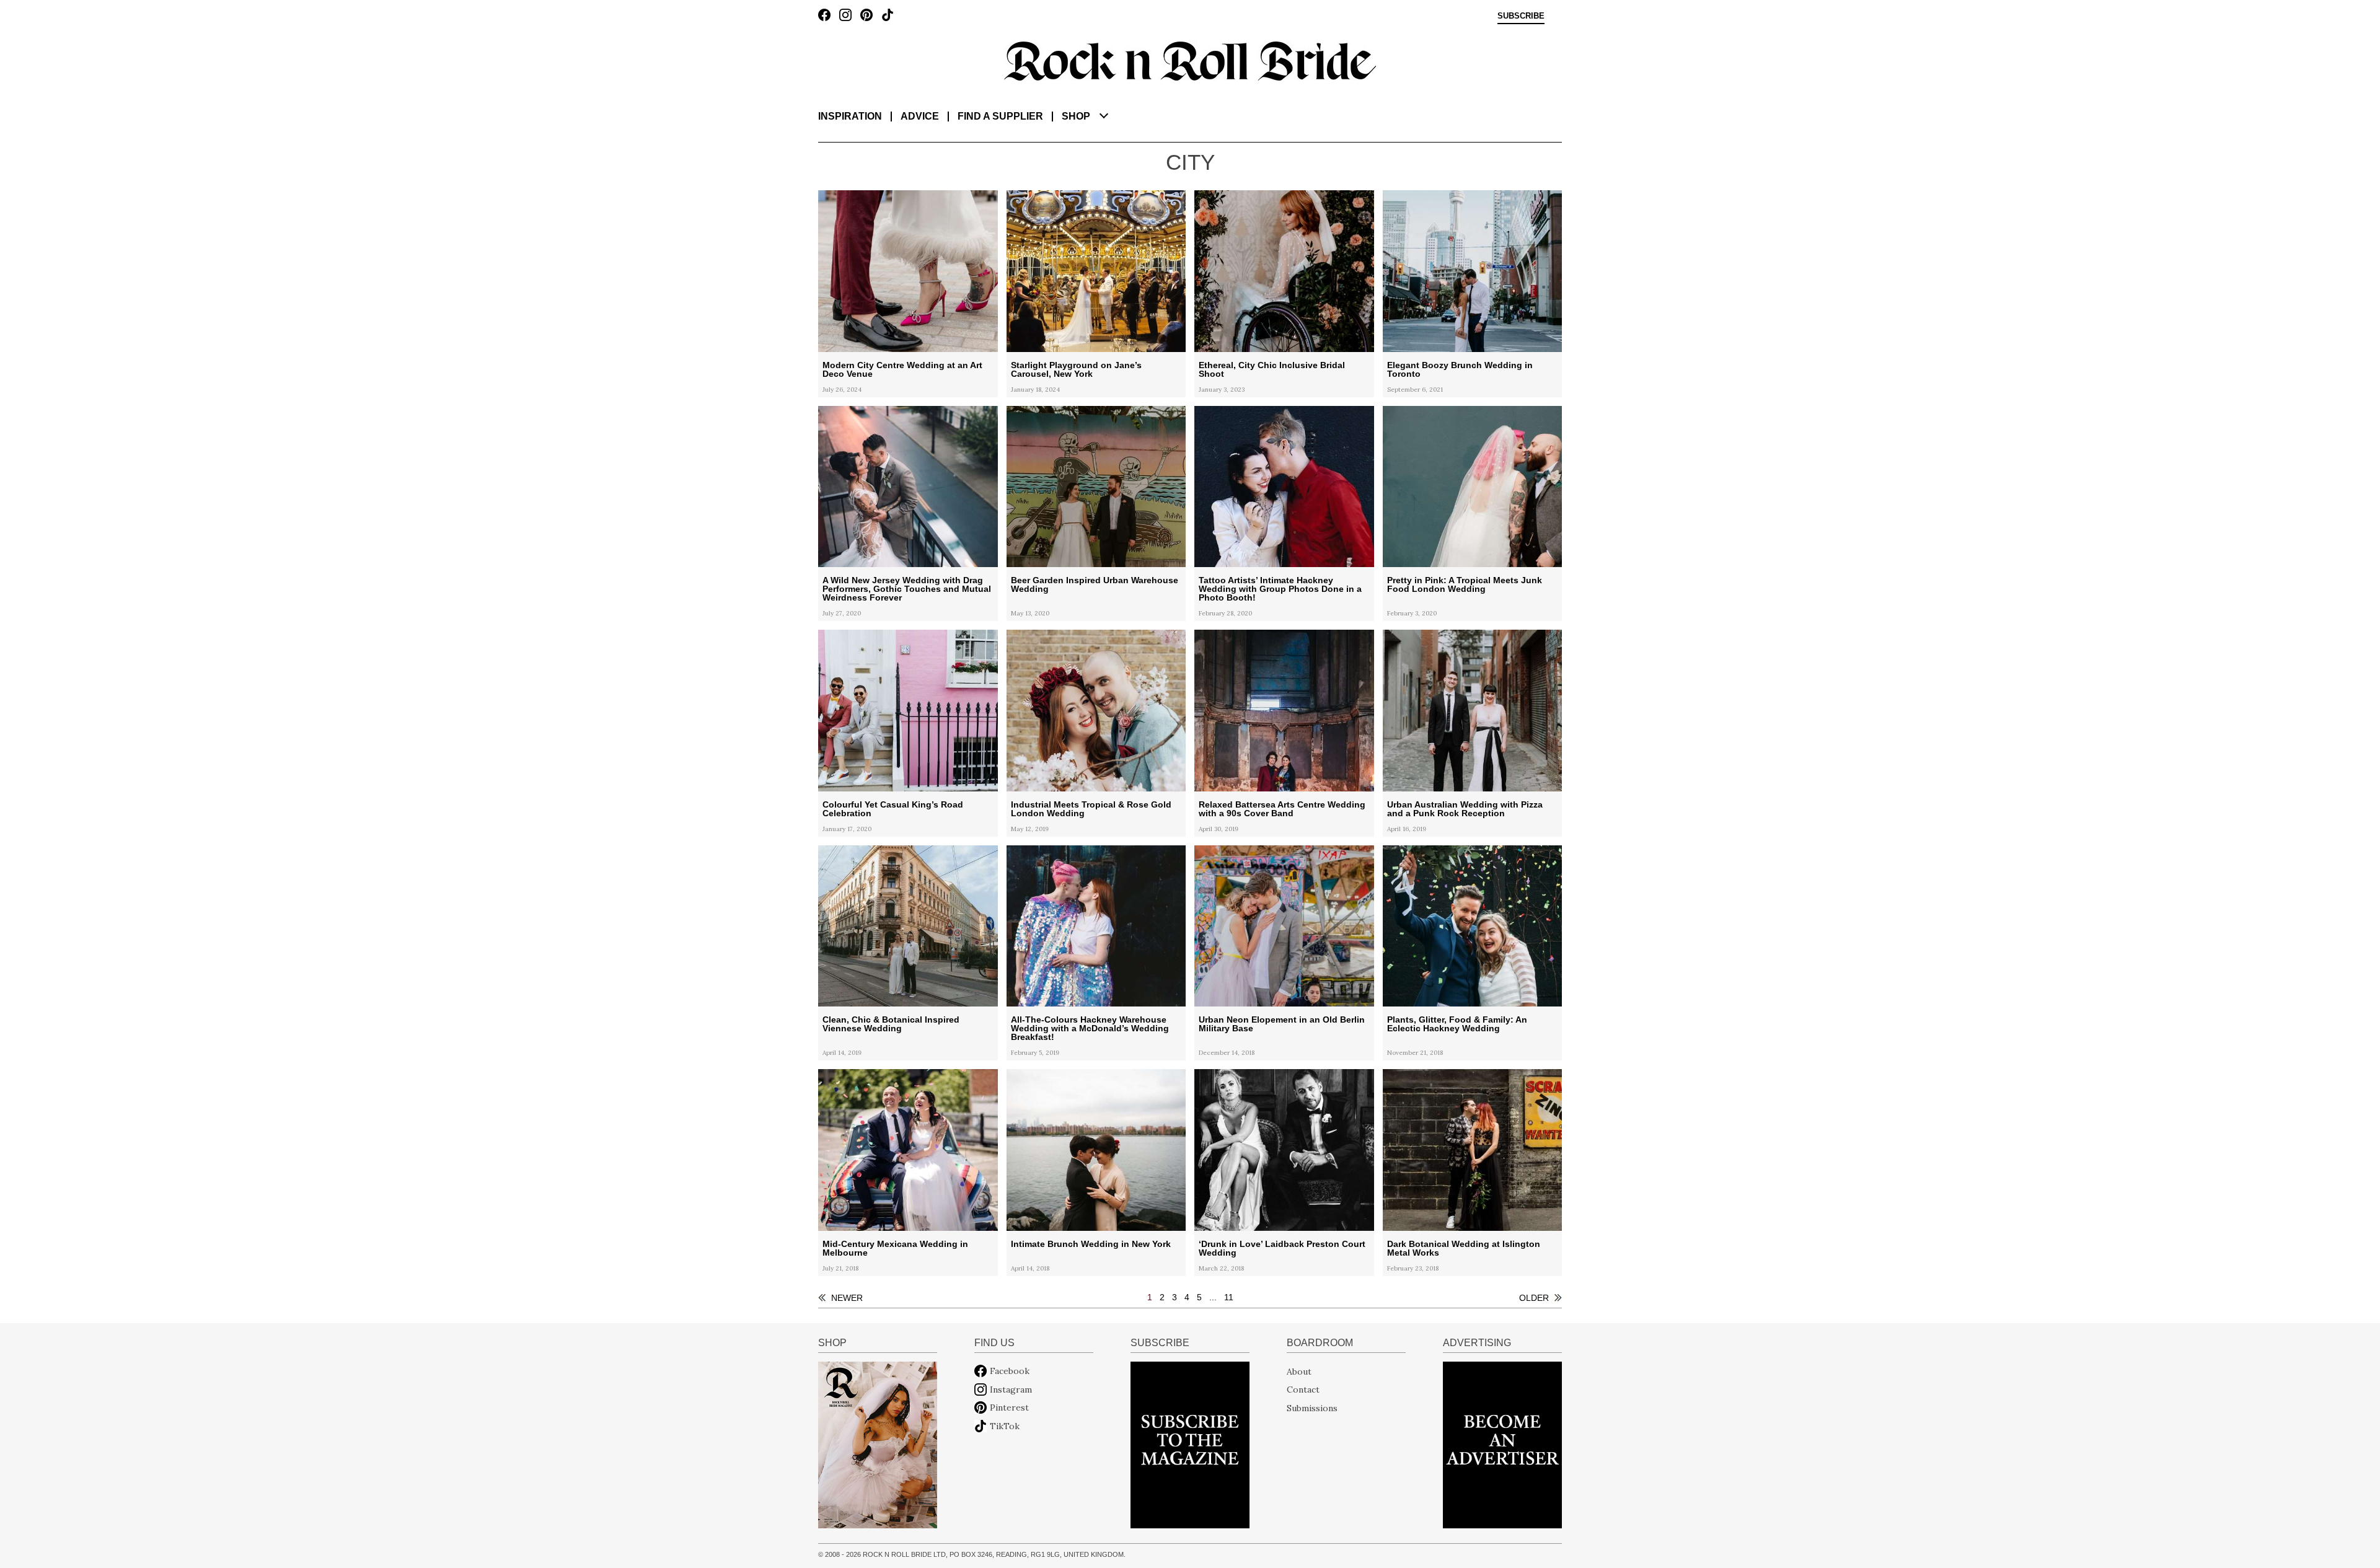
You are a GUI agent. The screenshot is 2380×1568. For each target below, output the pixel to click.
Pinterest (1009, 1407)
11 (1229, 1297)
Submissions (1312, 1407)
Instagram (1011, 1390)
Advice (920, 116)
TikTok (1005, 1426)
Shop (1076, 116)
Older (1534, 1298)
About (1299, 1371)
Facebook (1010, 1371)
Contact (1303, 1390)
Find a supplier (1000, 116)
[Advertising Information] (1502, 1444)
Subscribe (1521, 16)
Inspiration (850, 116)
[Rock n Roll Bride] (1190, 60)
